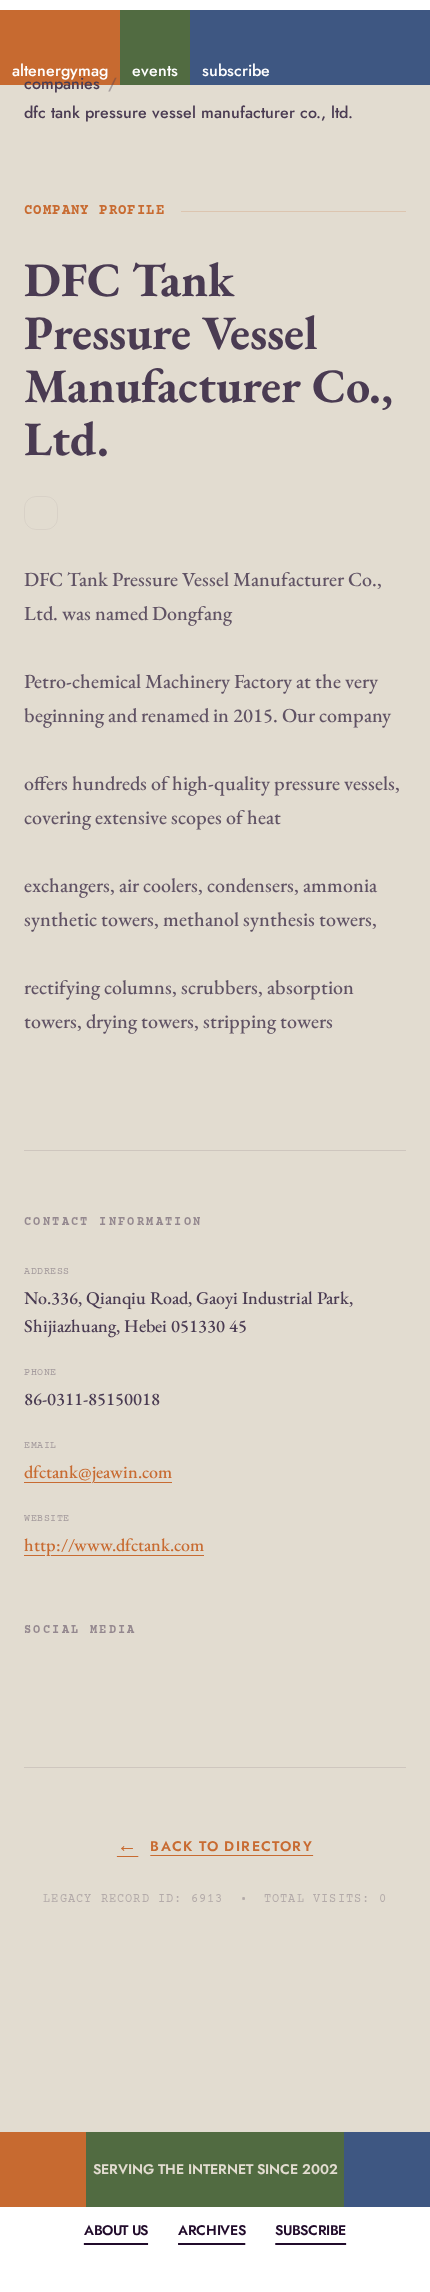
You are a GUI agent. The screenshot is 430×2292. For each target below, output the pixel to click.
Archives (211, 2230)
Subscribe (310, 2230)
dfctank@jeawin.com (98, 1471)
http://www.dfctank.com (114, 1544)
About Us (116, 2230)
